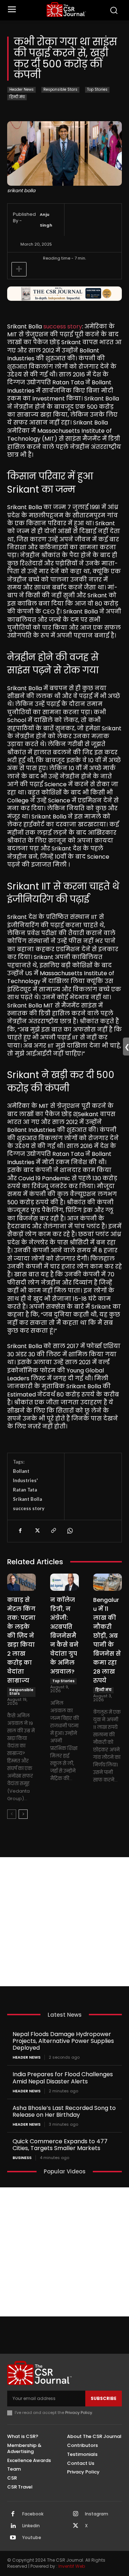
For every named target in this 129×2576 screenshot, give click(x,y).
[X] (37, 1531)
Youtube (32, 2538)
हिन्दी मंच (17, 97)
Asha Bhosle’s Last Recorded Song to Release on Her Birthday (64, 2111)
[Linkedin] (13, 2526)
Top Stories (97, 89)
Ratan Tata (25, 1490)
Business (22, 2158)
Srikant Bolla (27, 1499)
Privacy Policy (79, 2413)
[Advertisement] (64, 1922)
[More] (19, 269)
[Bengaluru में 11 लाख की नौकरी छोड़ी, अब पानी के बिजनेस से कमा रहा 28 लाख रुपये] (107, 1582)
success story (63, 326)
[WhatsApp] (70, 1531)
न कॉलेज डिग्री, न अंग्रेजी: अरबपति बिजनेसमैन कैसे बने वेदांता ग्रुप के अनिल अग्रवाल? (64, 1636)
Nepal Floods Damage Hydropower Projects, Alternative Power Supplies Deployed (63, 2041)
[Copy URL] (53, 1531)
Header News (21, 89)
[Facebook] (20, 1531)
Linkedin (31, 2526)
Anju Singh (46, 220)
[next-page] (23, 1814)
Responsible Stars (60, 89)
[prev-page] (12, 1814)
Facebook (33, 2514)
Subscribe (104, 2398)
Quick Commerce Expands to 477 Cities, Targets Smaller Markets (60, 2145)
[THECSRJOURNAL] (66, 10)
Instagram (97, 2514)
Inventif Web (72, 2566)
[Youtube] (13, 2538)
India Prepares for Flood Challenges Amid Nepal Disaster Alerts (63, 2078)
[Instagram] (76, 2514)
